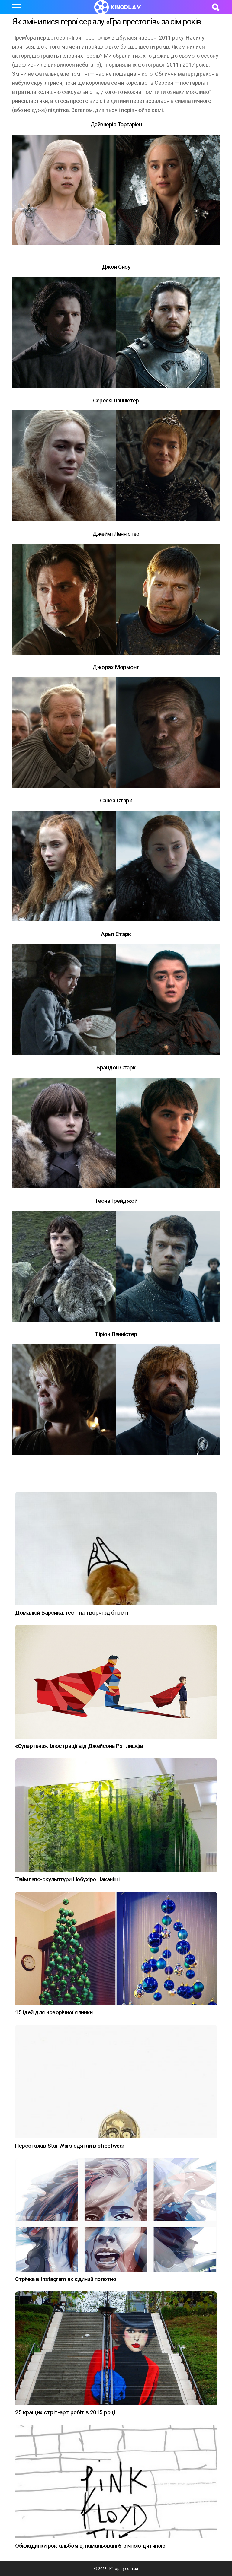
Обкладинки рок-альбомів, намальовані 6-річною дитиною (90, 2546)
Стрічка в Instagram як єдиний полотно (66, 2279)
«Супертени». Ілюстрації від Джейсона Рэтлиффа (79, 1746)
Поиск (215, 7)
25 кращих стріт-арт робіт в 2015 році (65, 2412)
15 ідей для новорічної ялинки (54, 2012)
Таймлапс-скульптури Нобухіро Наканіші (67, 1879)
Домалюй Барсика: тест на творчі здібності (72, 1613)
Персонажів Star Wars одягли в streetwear (70, 2146)
